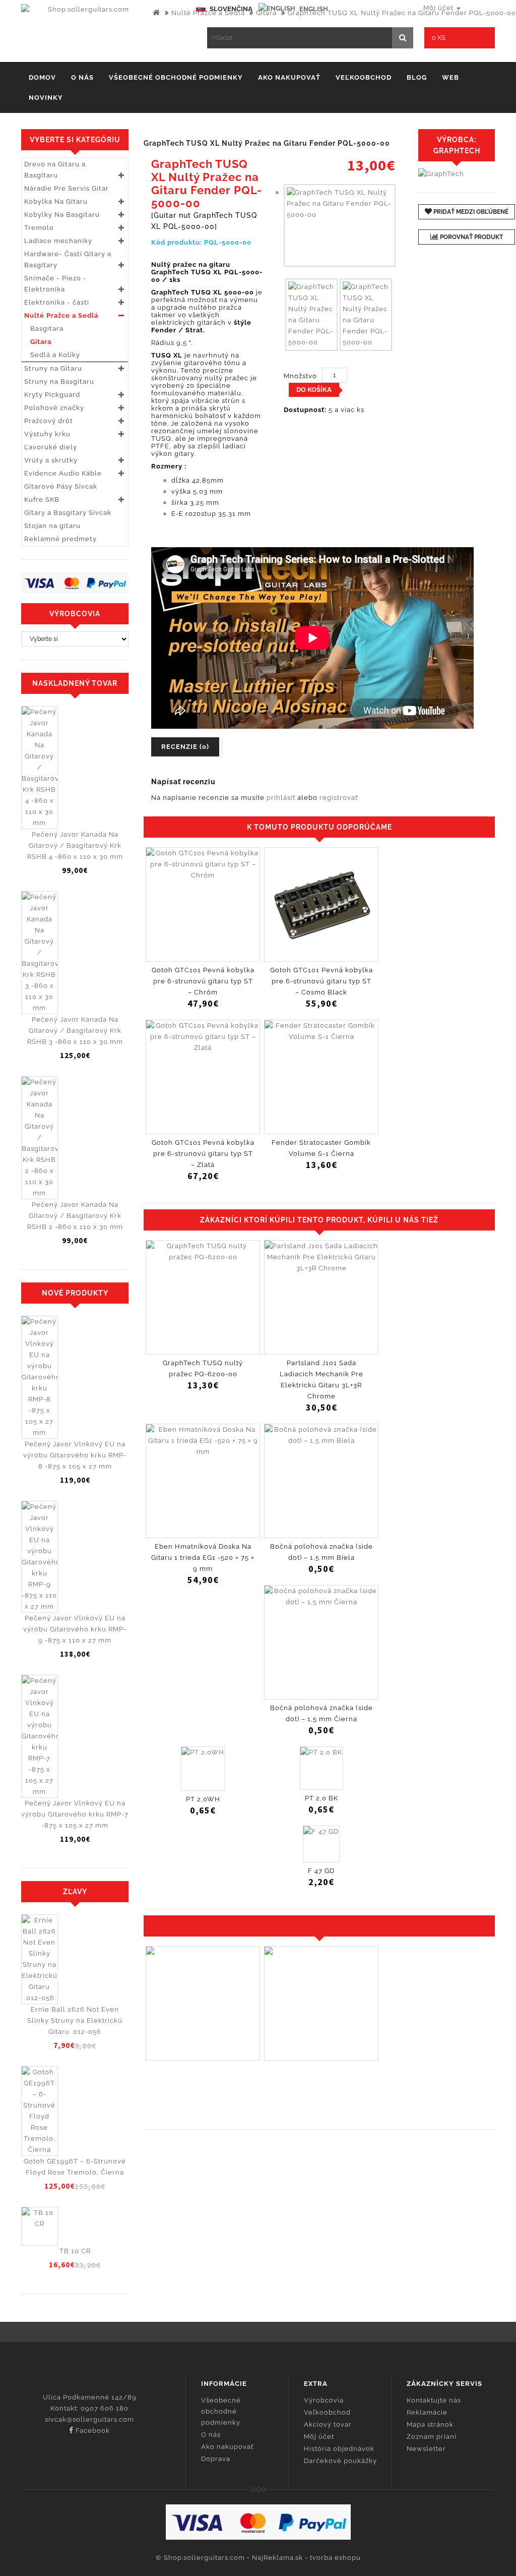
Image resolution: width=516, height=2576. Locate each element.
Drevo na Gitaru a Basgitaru (55, 170)
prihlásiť (281, 798)
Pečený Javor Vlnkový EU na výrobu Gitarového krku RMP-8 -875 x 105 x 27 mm (75, 1455)
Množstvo (300, 376)
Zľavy (75, 1892)
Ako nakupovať (289, 77)
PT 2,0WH (203, 1799)
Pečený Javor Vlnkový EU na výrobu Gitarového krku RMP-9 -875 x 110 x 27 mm (75, 1629)
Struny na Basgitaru (59, 382)
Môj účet (319, 2437)
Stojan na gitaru (52, 526)
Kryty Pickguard (52, 395)
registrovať (339, 798)
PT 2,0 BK (321, 1798)
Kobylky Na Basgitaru (62, 215)
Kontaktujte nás (434, 2400)
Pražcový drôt (49, 421)
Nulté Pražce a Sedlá (208, 13)
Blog (417, 77)
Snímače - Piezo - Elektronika (55, 284)
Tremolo (39, 228)
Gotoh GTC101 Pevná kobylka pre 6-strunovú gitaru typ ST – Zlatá (203, 1154)
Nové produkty (75, 1293)
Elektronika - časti (57, 302)
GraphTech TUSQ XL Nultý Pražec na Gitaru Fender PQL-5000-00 (402, 13)
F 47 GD (321, 1871)
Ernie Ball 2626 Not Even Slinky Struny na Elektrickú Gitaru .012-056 (75, 2021)
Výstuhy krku (47, 434)
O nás (82, 77)
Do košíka (314, 390)
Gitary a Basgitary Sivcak (68, 513)
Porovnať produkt (471, 237)
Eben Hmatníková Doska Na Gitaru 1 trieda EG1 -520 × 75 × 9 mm (203, 1558)
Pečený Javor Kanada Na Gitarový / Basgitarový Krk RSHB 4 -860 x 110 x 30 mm (75, 845)
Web (450, 77)
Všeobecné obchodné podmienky (176, 77)
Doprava (216, 2459)
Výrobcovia (324, 2400)
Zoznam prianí (432, 2437)
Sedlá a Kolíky (52, 355)
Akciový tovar (328, 2424)
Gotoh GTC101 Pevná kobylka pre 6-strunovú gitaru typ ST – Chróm (203, 981)
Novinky (46, 98)
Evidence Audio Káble (63, 473)
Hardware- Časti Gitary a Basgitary (68, 259)
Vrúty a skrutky (51, 460)
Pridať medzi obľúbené (470, 212)
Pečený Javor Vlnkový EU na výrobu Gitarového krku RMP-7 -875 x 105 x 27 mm (75, 1814)
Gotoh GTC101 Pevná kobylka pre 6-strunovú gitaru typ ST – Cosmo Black (321, 981)
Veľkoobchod (364, 77)
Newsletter (426, 2449)
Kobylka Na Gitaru (56, 201)
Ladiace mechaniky (58, 241)
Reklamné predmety (60, 539)
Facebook (92, 2431)
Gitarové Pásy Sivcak (61, 486)
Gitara (266, 13)
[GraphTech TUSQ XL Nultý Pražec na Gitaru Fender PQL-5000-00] (340, 225)
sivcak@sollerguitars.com (89, 2419)
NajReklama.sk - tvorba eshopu (306, 2558)
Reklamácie (427, 2412)
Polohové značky (54, 408)
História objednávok (339, 2449)
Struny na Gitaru (53, 368)
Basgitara (44, 329)
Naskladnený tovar (75, 683)
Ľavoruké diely (51, 447)
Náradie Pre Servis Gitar (67, 188)
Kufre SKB (42, 500)
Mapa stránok (430, 2424)
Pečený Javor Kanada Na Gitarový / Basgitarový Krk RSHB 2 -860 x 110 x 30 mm (75, 1216)
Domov (42, 77)
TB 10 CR (75, 2251)
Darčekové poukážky (340, 2461)
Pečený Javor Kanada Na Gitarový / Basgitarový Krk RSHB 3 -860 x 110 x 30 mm (75, 1031)
